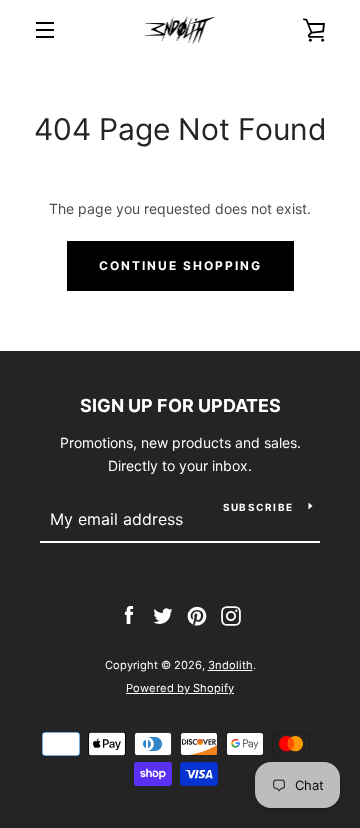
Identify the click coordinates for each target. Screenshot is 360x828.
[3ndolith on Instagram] (231, 613)
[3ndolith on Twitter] (163, 613)
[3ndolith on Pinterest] (197, 613)
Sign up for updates (180, 405)
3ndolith (230, 665)
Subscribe (258, 507)
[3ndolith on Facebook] (129, 613)
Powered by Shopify (180, 688)
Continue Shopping (180, 265)
